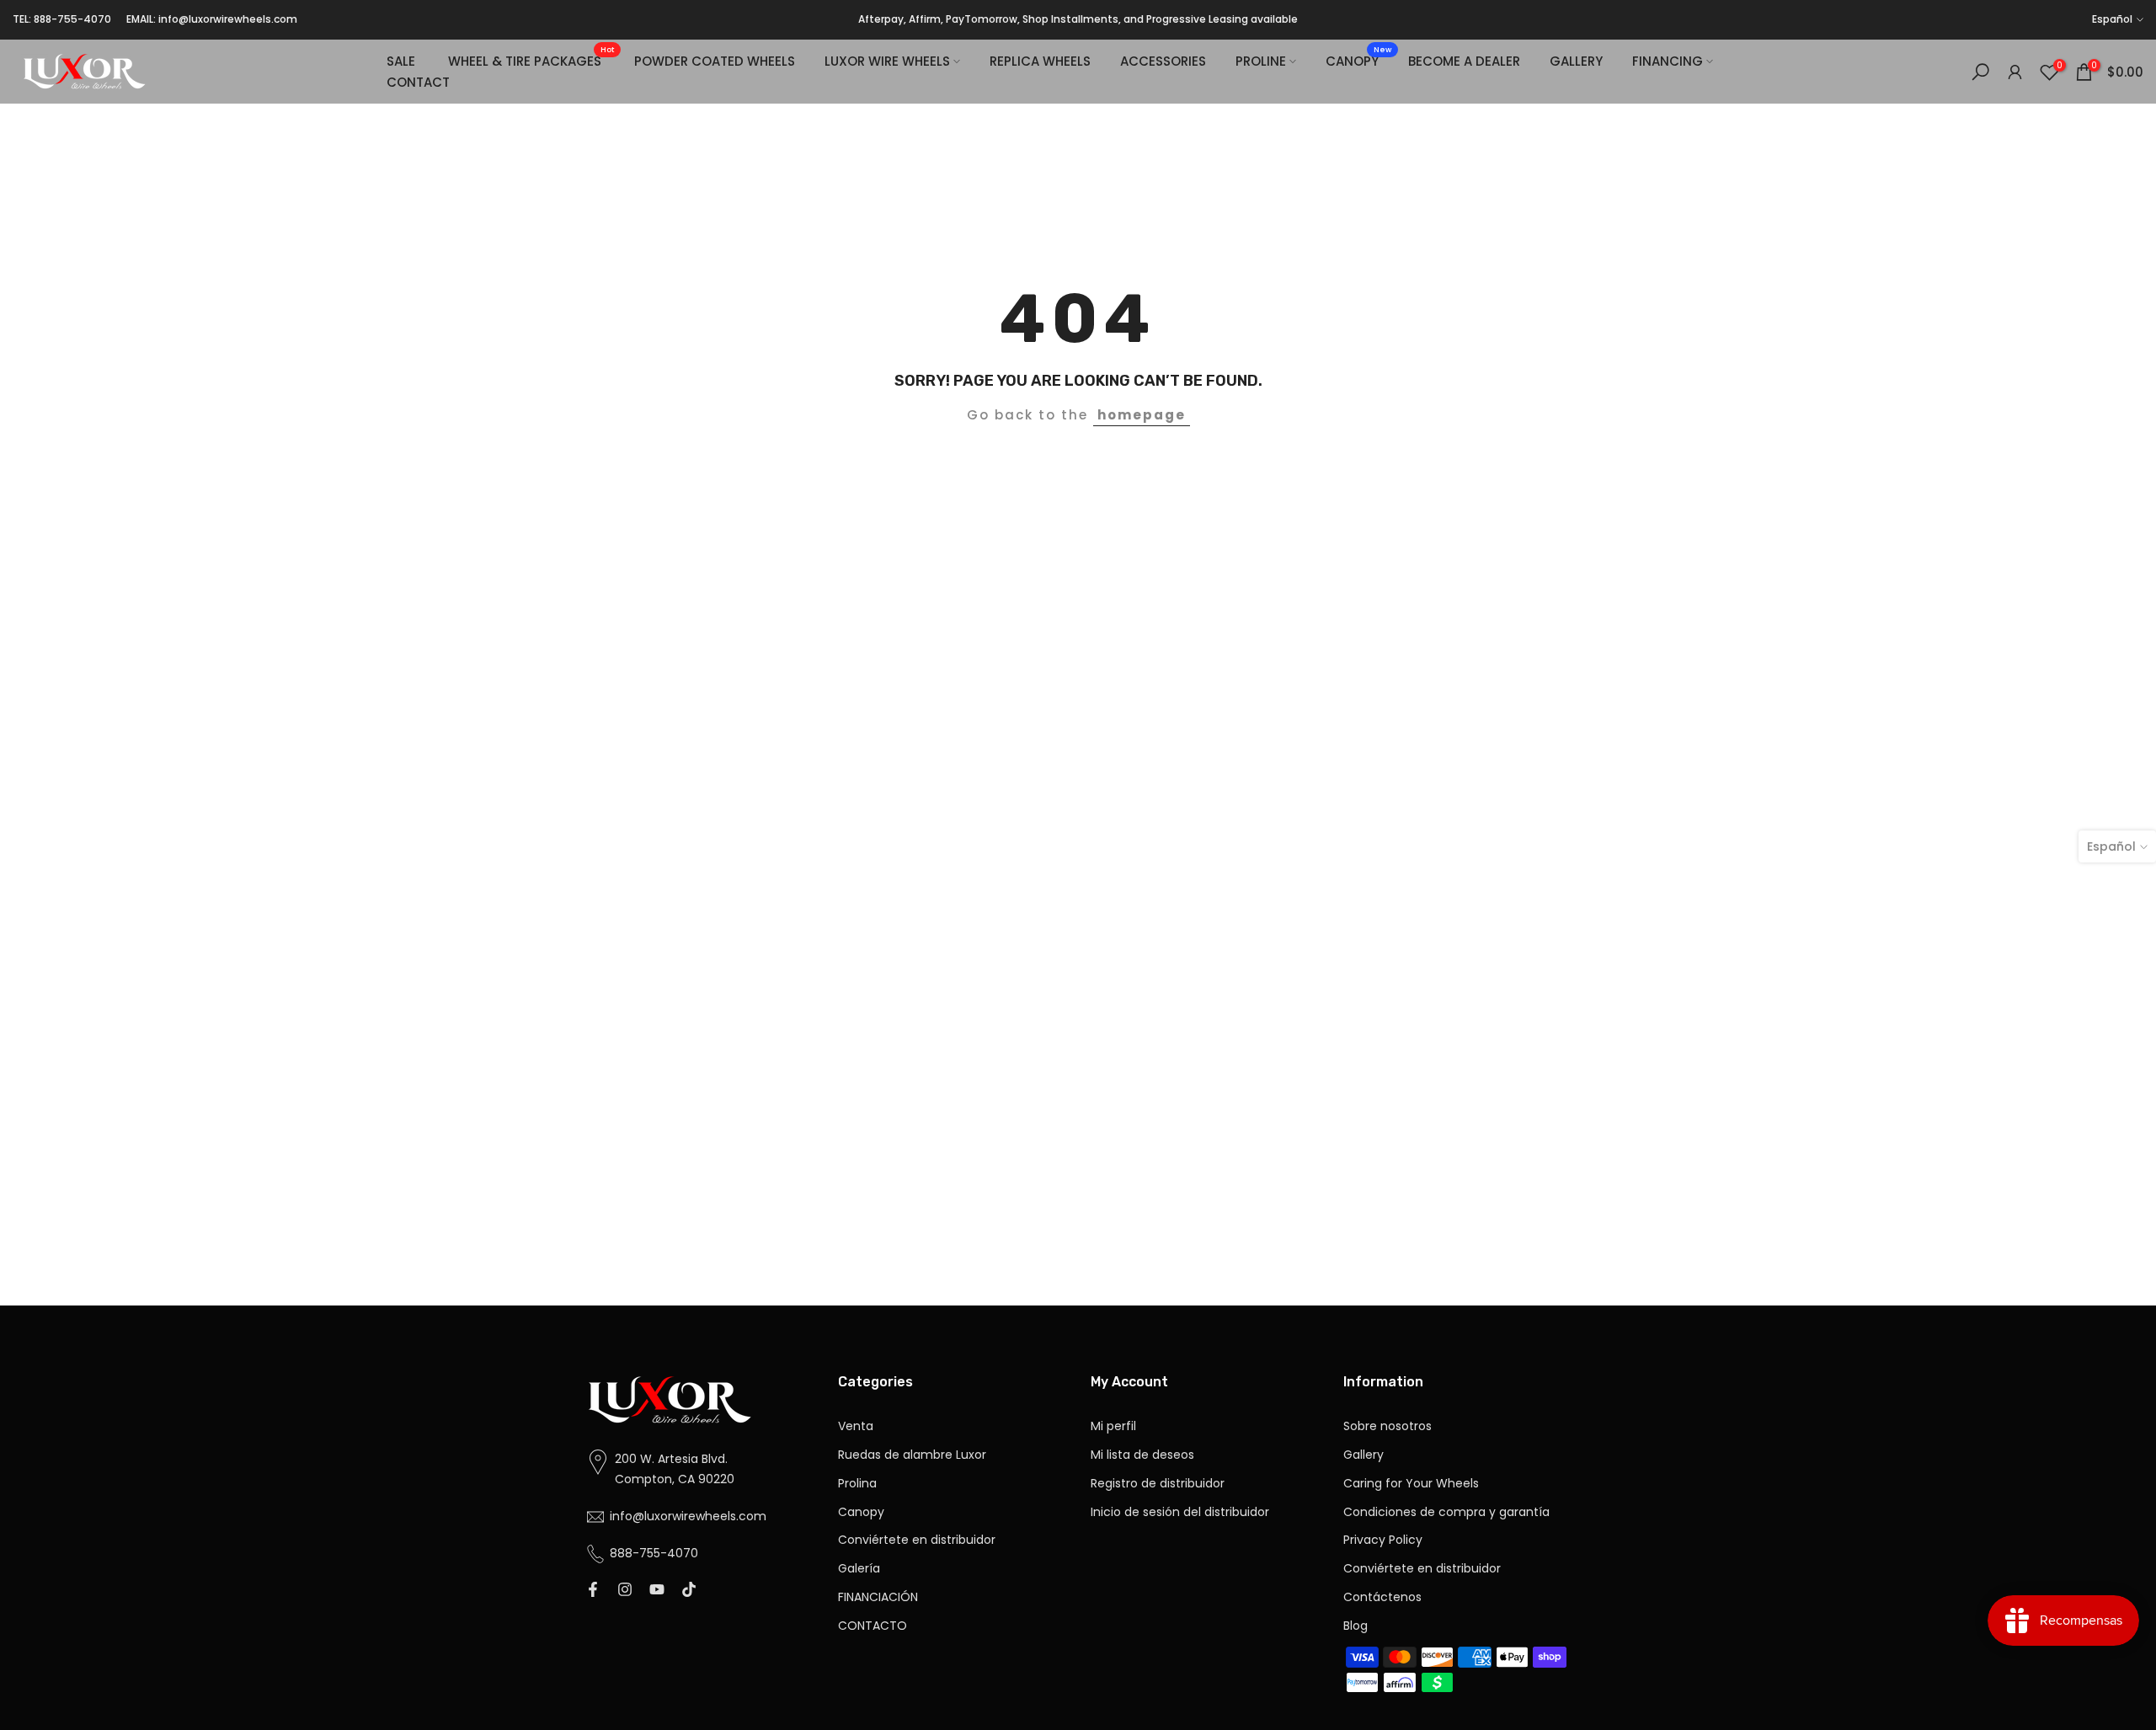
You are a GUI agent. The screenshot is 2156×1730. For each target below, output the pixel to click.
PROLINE (1261, 61)
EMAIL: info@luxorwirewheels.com (212, 19)
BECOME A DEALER (1464, 61)
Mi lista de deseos (1142, 1455)
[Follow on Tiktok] (689, 1591)
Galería (859, 1569)
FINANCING (1668, 61)
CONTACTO (873, 1626)
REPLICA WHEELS (1040, 61)
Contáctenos (1382, 1597)
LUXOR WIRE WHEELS (887, 61)
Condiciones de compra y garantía (1446, 1512)
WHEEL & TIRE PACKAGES (531, 60)
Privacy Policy (1383, 1540)
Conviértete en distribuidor (917, 1540)
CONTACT (418, 82)
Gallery (1364, 1455)
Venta (856, 1426)
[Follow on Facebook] (593, 1591)
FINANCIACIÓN (878, 1597)
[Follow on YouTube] (657, 1591)
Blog (1356, 1626)
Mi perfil (1113, 1426)
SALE (401, 61)
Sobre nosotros (1388, 1426)
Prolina (857, 1484)
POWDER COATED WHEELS (715, 61)
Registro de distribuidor (1158, 1484)
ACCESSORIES (1163, 61)
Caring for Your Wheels (1411, 1484)
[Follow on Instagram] (625, 1591)
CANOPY (1358, 60)
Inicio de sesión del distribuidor (1180, 1512)
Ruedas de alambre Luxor (912, 1455)
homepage (1142, 415)
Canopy (861, 1512)
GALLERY (1576, 61)
